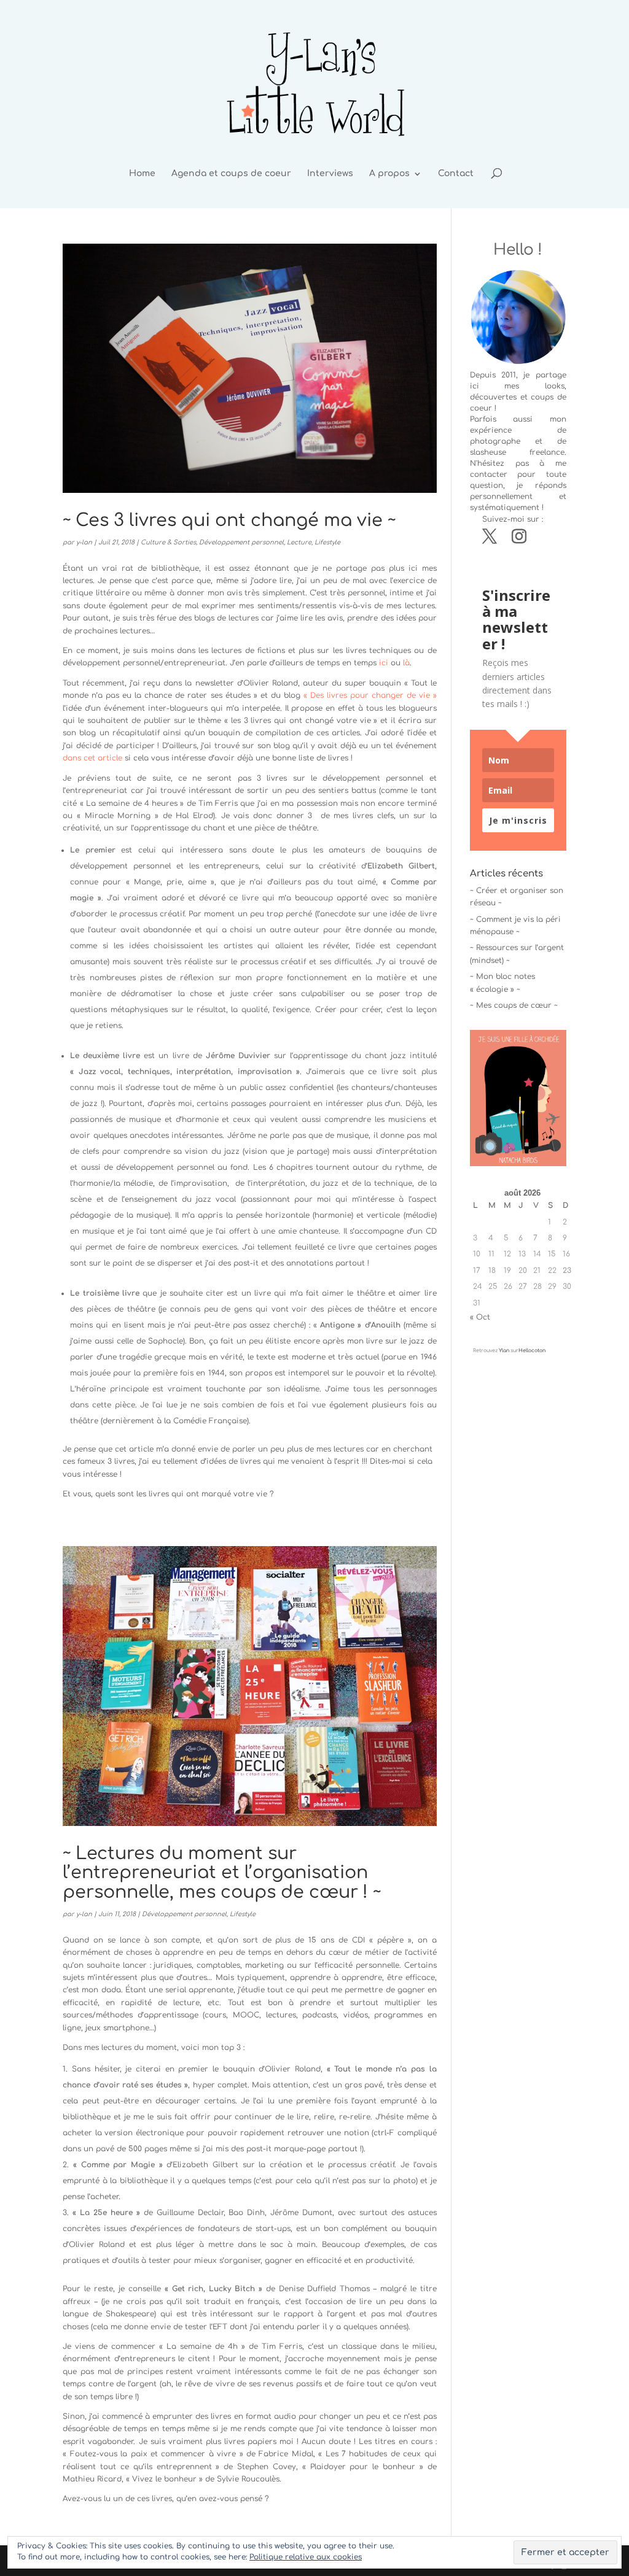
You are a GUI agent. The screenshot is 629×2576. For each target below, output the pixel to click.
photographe (495, 441)
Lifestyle (327, 542)
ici (384, 663)
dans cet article (92, 758)
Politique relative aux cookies (306, 2557)
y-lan (84, 542)
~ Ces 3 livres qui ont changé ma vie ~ (229, 520)
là (406, 663)
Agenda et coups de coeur (231, 174)
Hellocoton (532, 1351)
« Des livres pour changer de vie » (370, 695)
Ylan (504, 1351)
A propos (389, 174)
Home (142, 174)
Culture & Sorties (168, 542)
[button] (518, 1098)
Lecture (299, 542)
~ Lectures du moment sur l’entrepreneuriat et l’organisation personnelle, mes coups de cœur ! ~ (222, 1873)
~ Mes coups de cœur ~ (514, 1005)
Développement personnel (241, 542)
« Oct (480, 1317)
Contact (456, 174)
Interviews (330, 174)
